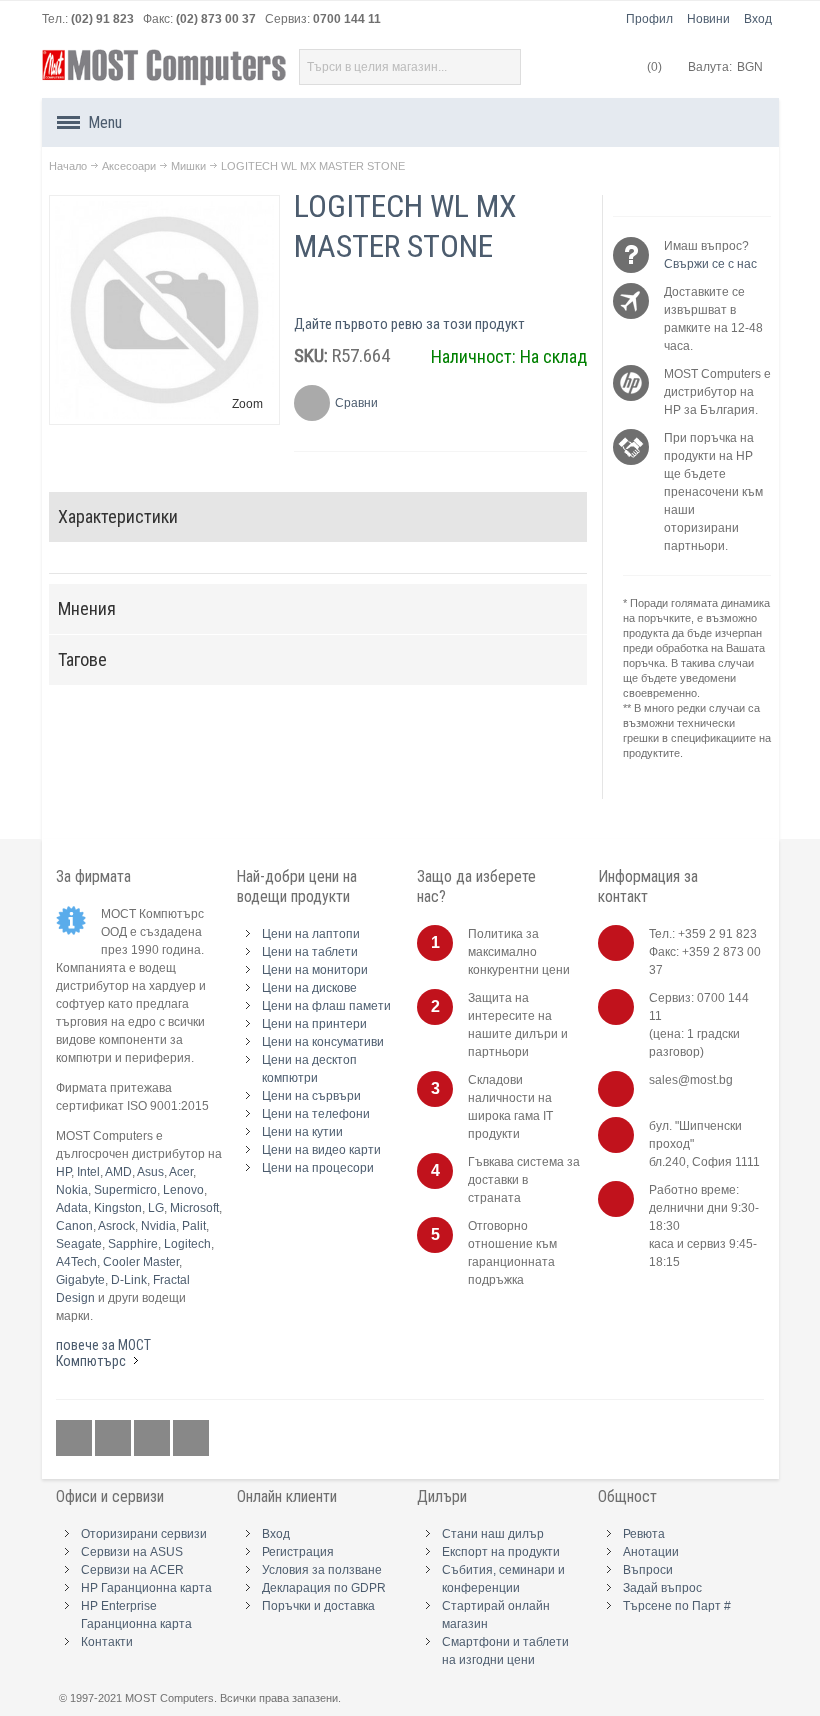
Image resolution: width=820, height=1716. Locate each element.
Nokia (72, 1190)
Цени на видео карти (321, 1150)
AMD (118, 1172)
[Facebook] (75, 1438)
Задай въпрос (662, 1588)
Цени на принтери (314, 1024)
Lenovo (183, 1190)
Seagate (79, 1244)
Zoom (247, 404)
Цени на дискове (309, 988)
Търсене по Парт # (677, 1606)
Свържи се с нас (710, 264)
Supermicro (125, 1190)
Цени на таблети (310, 952)
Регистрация (298, 1552)
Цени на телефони (316, 1114)
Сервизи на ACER (132, 1570)
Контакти (107, 1642)
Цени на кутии (302, 1132)
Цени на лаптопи (311, 934)
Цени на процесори (318, 1168)
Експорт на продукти (501, 1552)
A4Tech (76, 1262)
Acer (181, 1172)
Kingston (118, 1208)
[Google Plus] (114, 1438)
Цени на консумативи (323, 1042)
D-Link (129, 1280)
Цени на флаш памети (326, 1006)
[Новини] (191, 1438)
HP (63, 1172)
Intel (88, 1172)
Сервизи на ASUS (132, 1552)
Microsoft (194, 1208)
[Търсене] (503, 67)
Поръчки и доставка (318, 1606)
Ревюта (644, 1534)
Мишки (188, 166)
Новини (708, 19)
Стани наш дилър (493, 1534)
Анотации (651, 1552)
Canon (74, 1226)
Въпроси (648, 1570)
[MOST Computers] (165, 67)
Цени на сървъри (311, 1096)
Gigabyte (80, 1280)
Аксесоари (129, 166)
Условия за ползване (322, 1570)
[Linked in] (153, 1438)
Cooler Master (141, 1262)
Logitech (187, 1244)
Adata (72, 1208)
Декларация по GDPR (324, 1588)
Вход (758, 19)
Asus (150, 1172)
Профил (649, 19)
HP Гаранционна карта (146, 1588)
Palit (194, 1226)
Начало (68, 166)
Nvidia (158, 1226)
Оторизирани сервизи (144, 1534)
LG (156, 1208)
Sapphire (133, 1244)
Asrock (116, 1226)
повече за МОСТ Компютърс (103, 1353)
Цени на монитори (315, 970)
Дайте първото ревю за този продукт (409, 324)
